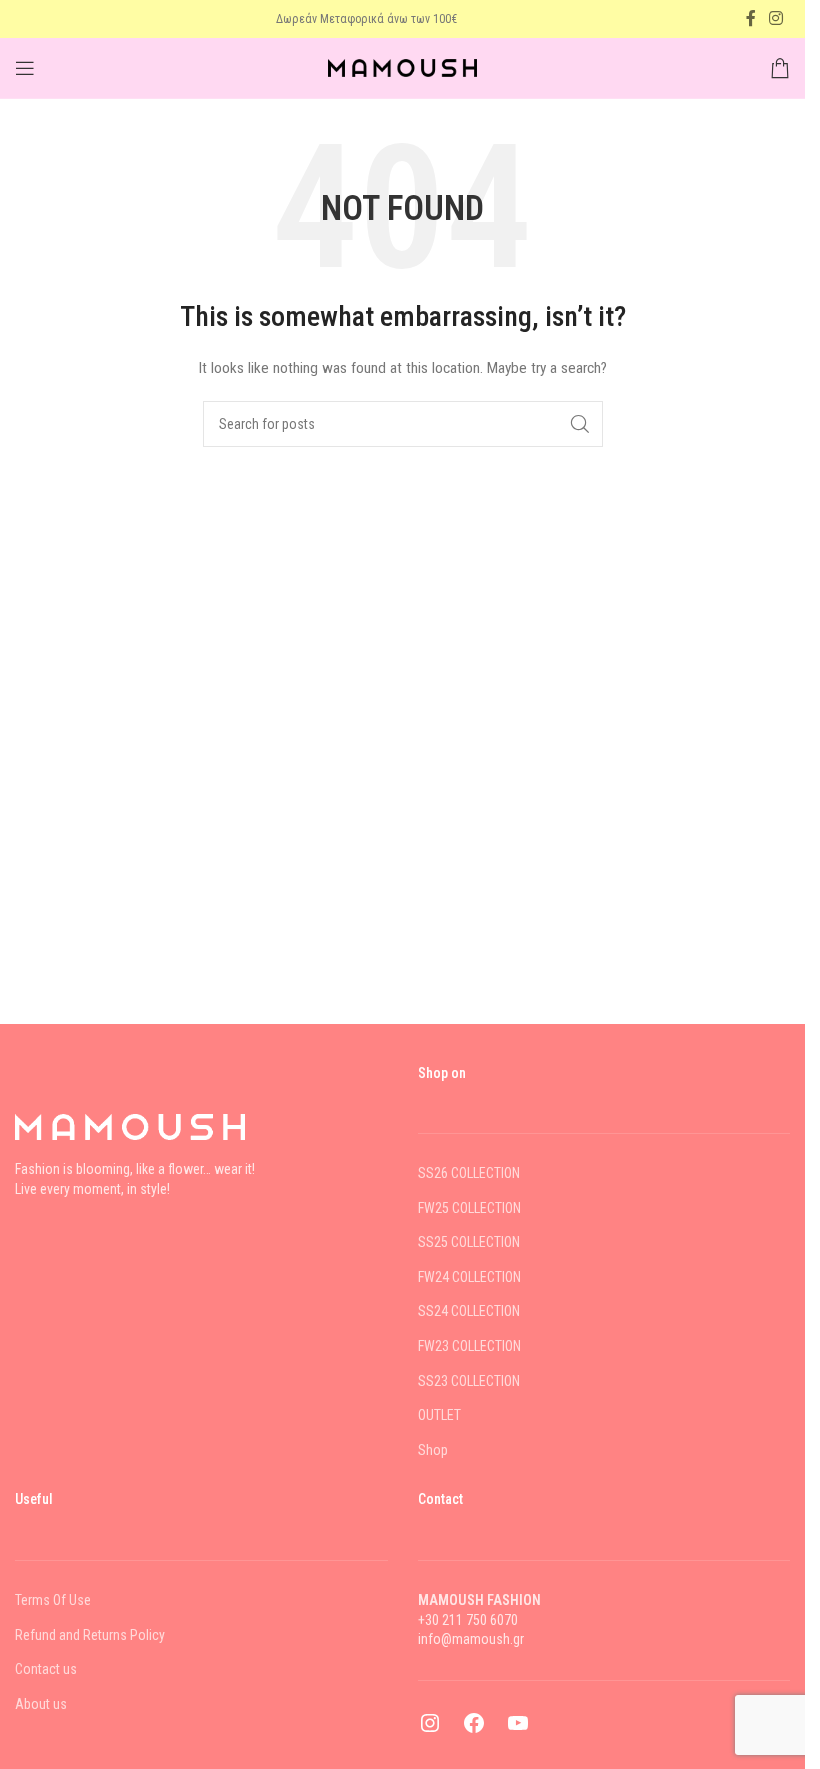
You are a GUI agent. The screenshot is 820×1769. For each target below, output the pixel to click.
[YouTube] (518, 1730)
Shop (433, 1450)
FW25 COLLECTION (469, 1208)
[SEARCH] (580, 424)
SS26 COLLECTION (469, 1173)
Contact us (46, 1669)
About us (41, 1704)
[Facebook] (474, 1730)
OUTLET (439, 1415)
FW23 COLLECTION (469, 1346)
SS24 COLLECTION (469, 1311)
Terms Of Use (53, 1600)
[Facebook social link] (751, 18)
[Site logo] (403, 67)
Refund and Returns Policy (90, 1635)
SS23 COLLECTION (469, 1381)
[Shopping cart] (780, 68)
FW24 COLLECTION (469, 1277)
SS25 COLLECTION (469, 1242)
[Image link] (130, 1126)
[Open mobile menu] (25, 68)
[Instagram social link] (776, 18)
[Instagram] (430, 1730)
